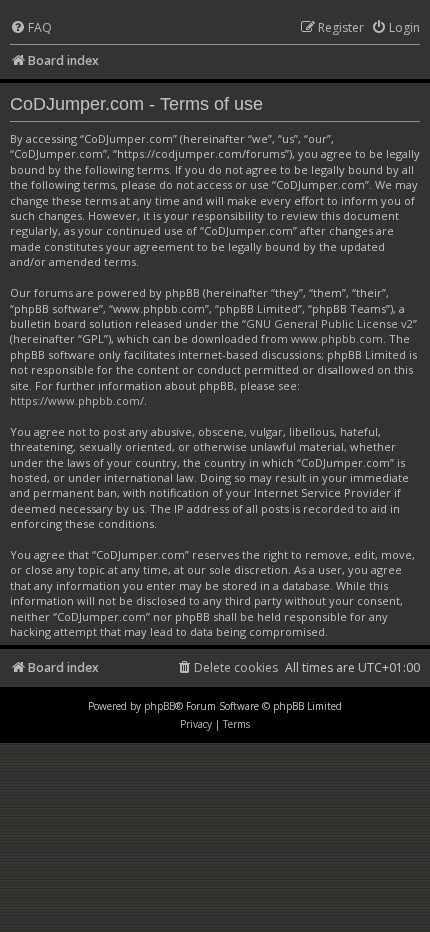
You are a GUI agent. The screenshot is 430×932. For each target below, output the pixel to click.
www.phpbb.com (337, 338)
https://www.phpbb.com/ (77, 400)
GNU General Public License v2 (329, 323)
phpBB (159, 706)
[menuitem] (31, 28)
